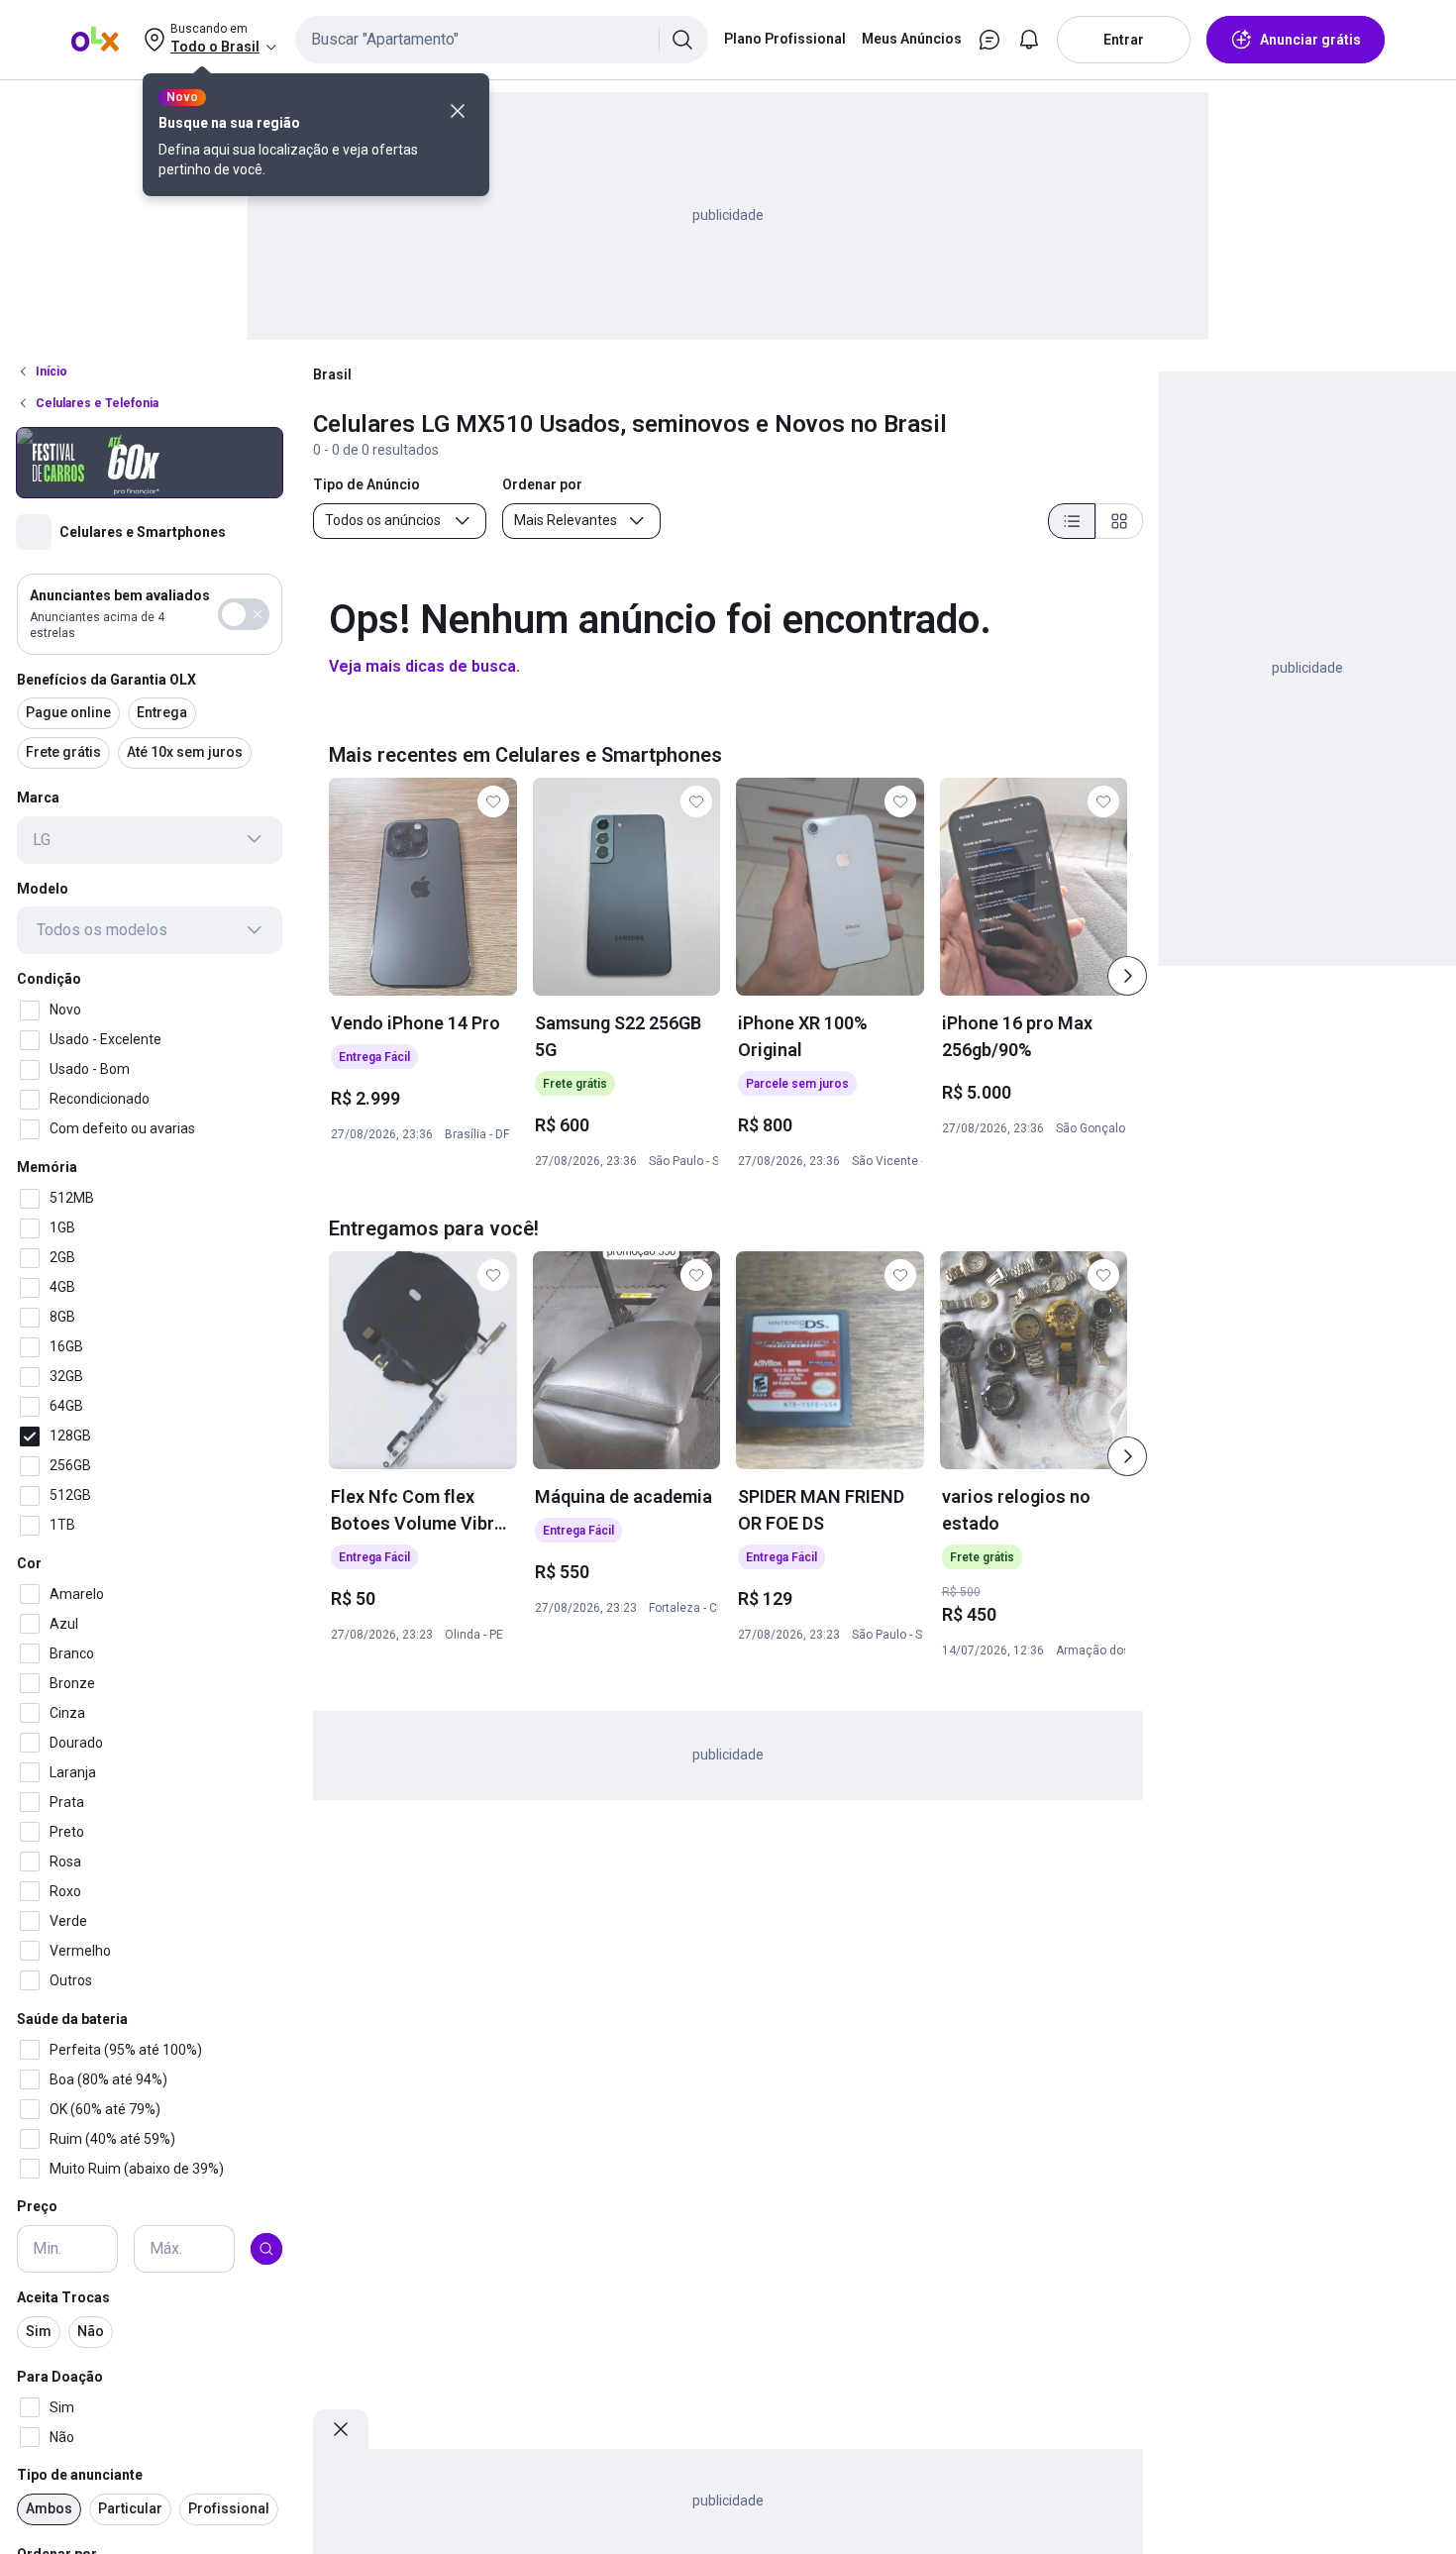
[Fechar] (458, 111)
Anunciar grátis (1310, 40)
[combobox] (502, 40)
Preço (37, 2206)
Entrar (1124, 40)
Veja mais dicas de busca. (424, 666)
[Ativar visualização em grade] (1119, 521)
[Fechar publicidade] (341, 2429)
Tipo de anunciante (80, 2475)
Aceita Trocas (63, 2297)
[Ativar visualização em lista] (1072, 521)
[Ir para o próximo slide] (1127, 976)
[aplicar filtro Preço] (266, 2249)
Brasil (332, 374)
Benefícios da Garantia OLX (106, 679)
